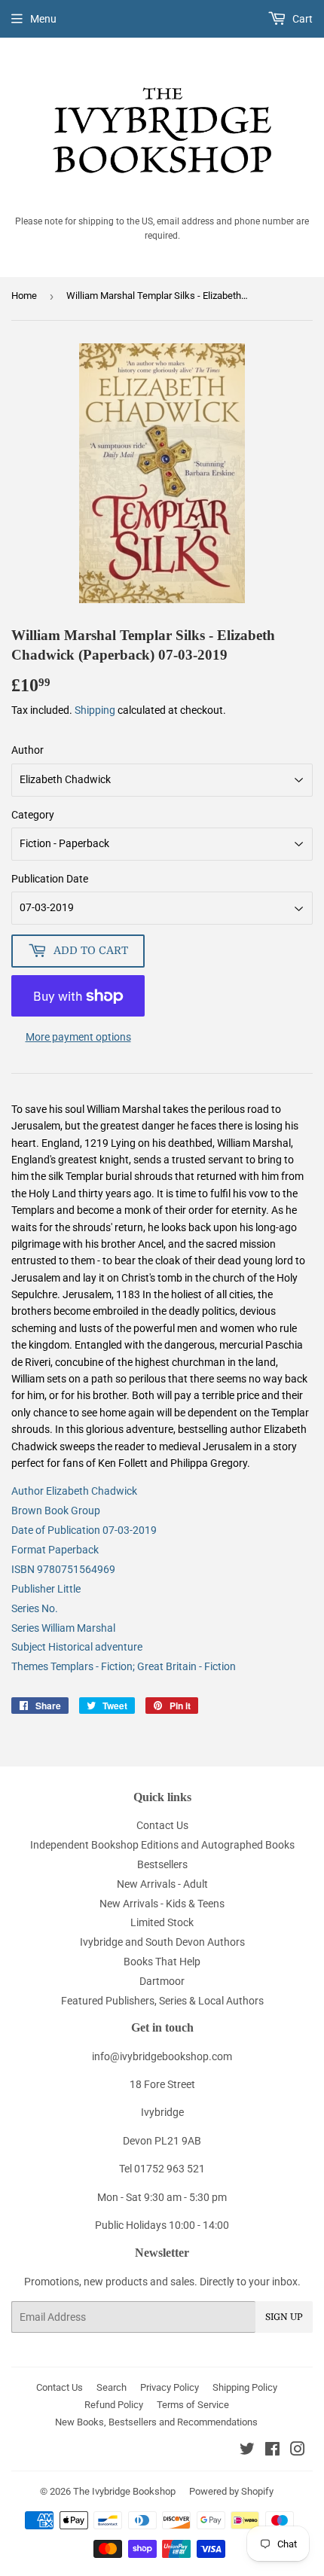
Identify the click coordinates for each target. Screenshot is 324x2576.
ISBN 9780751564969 (63, 1569)
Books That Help (162, 1962)
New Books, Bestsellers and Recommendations (156, 2422)
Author (28, 750)
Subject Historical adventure (77, 1647)
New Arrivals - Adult (162, 1884)
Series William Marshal (63, 1628)
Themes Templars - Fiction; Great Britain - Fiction (124, 1666)
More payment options (78, 1037)
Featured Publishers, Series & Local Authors (162, 2001)
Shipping (95, 710)
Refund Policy (114, 2405)
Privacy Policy (170, 2387)
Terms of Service (193, 2405)
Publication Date (50, 879)
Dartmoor (162, 1981)
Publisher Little (46, 1589)
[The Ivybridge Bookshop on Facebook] (272, 2451)
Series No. (35, 1608)
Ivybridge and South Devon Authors (162, 1942)
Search (112, 2387)
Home (24, 296)
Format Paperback (55, 1550)
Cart (301, 19)
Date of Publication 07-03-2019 (84, 1530)
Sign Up (284, 2317)
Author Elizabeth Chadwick (74, 1491)
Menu (43, 19)
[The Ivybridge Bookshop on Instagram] (298, 2451)
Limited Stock (162, 1922)
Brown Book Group (56, 1511)
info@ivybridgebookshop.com (162, 2056)
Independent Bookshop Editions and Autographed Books (162, 1845)
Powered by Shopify (231, 2491)
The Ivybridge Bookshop (124, 2491)
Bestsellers (162, 1864)
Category (33, 815)
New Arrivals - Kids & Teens (162, 1904)
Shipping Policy (245, 2387)
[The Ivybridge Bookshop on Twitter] (247, 2451)
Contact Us (162, 1825)
